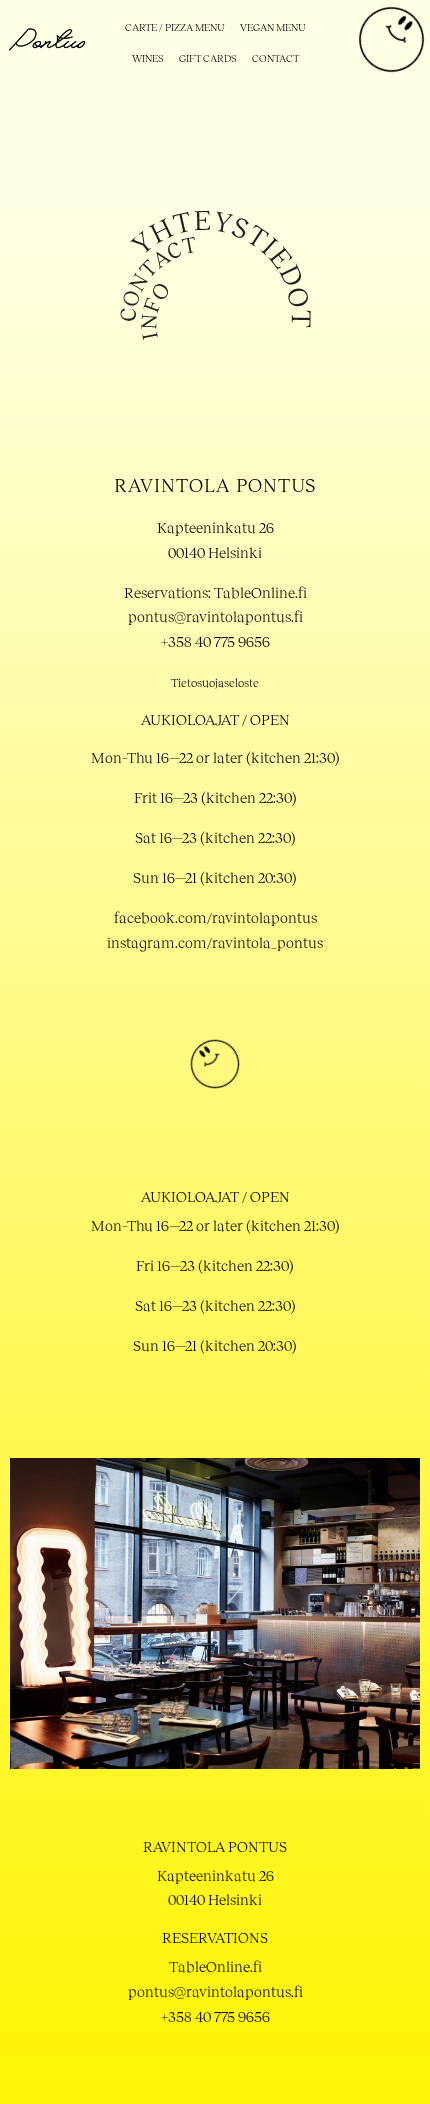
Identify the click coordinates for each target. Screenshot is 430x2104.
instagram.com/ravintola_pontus (215, 942)
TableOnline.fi (215, 1966)
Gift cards (208, 58)
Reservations (215, 1937)
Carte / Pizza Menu (175, 27)
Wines (148, 58)
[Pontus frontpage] (47, 48)
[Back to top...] (215, 1083)
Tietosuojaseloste (215, 682)
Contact (275, 58)
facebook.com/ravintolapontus (215, 917)
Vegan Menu (273, 27)
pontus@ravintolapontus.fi (215, 616)
